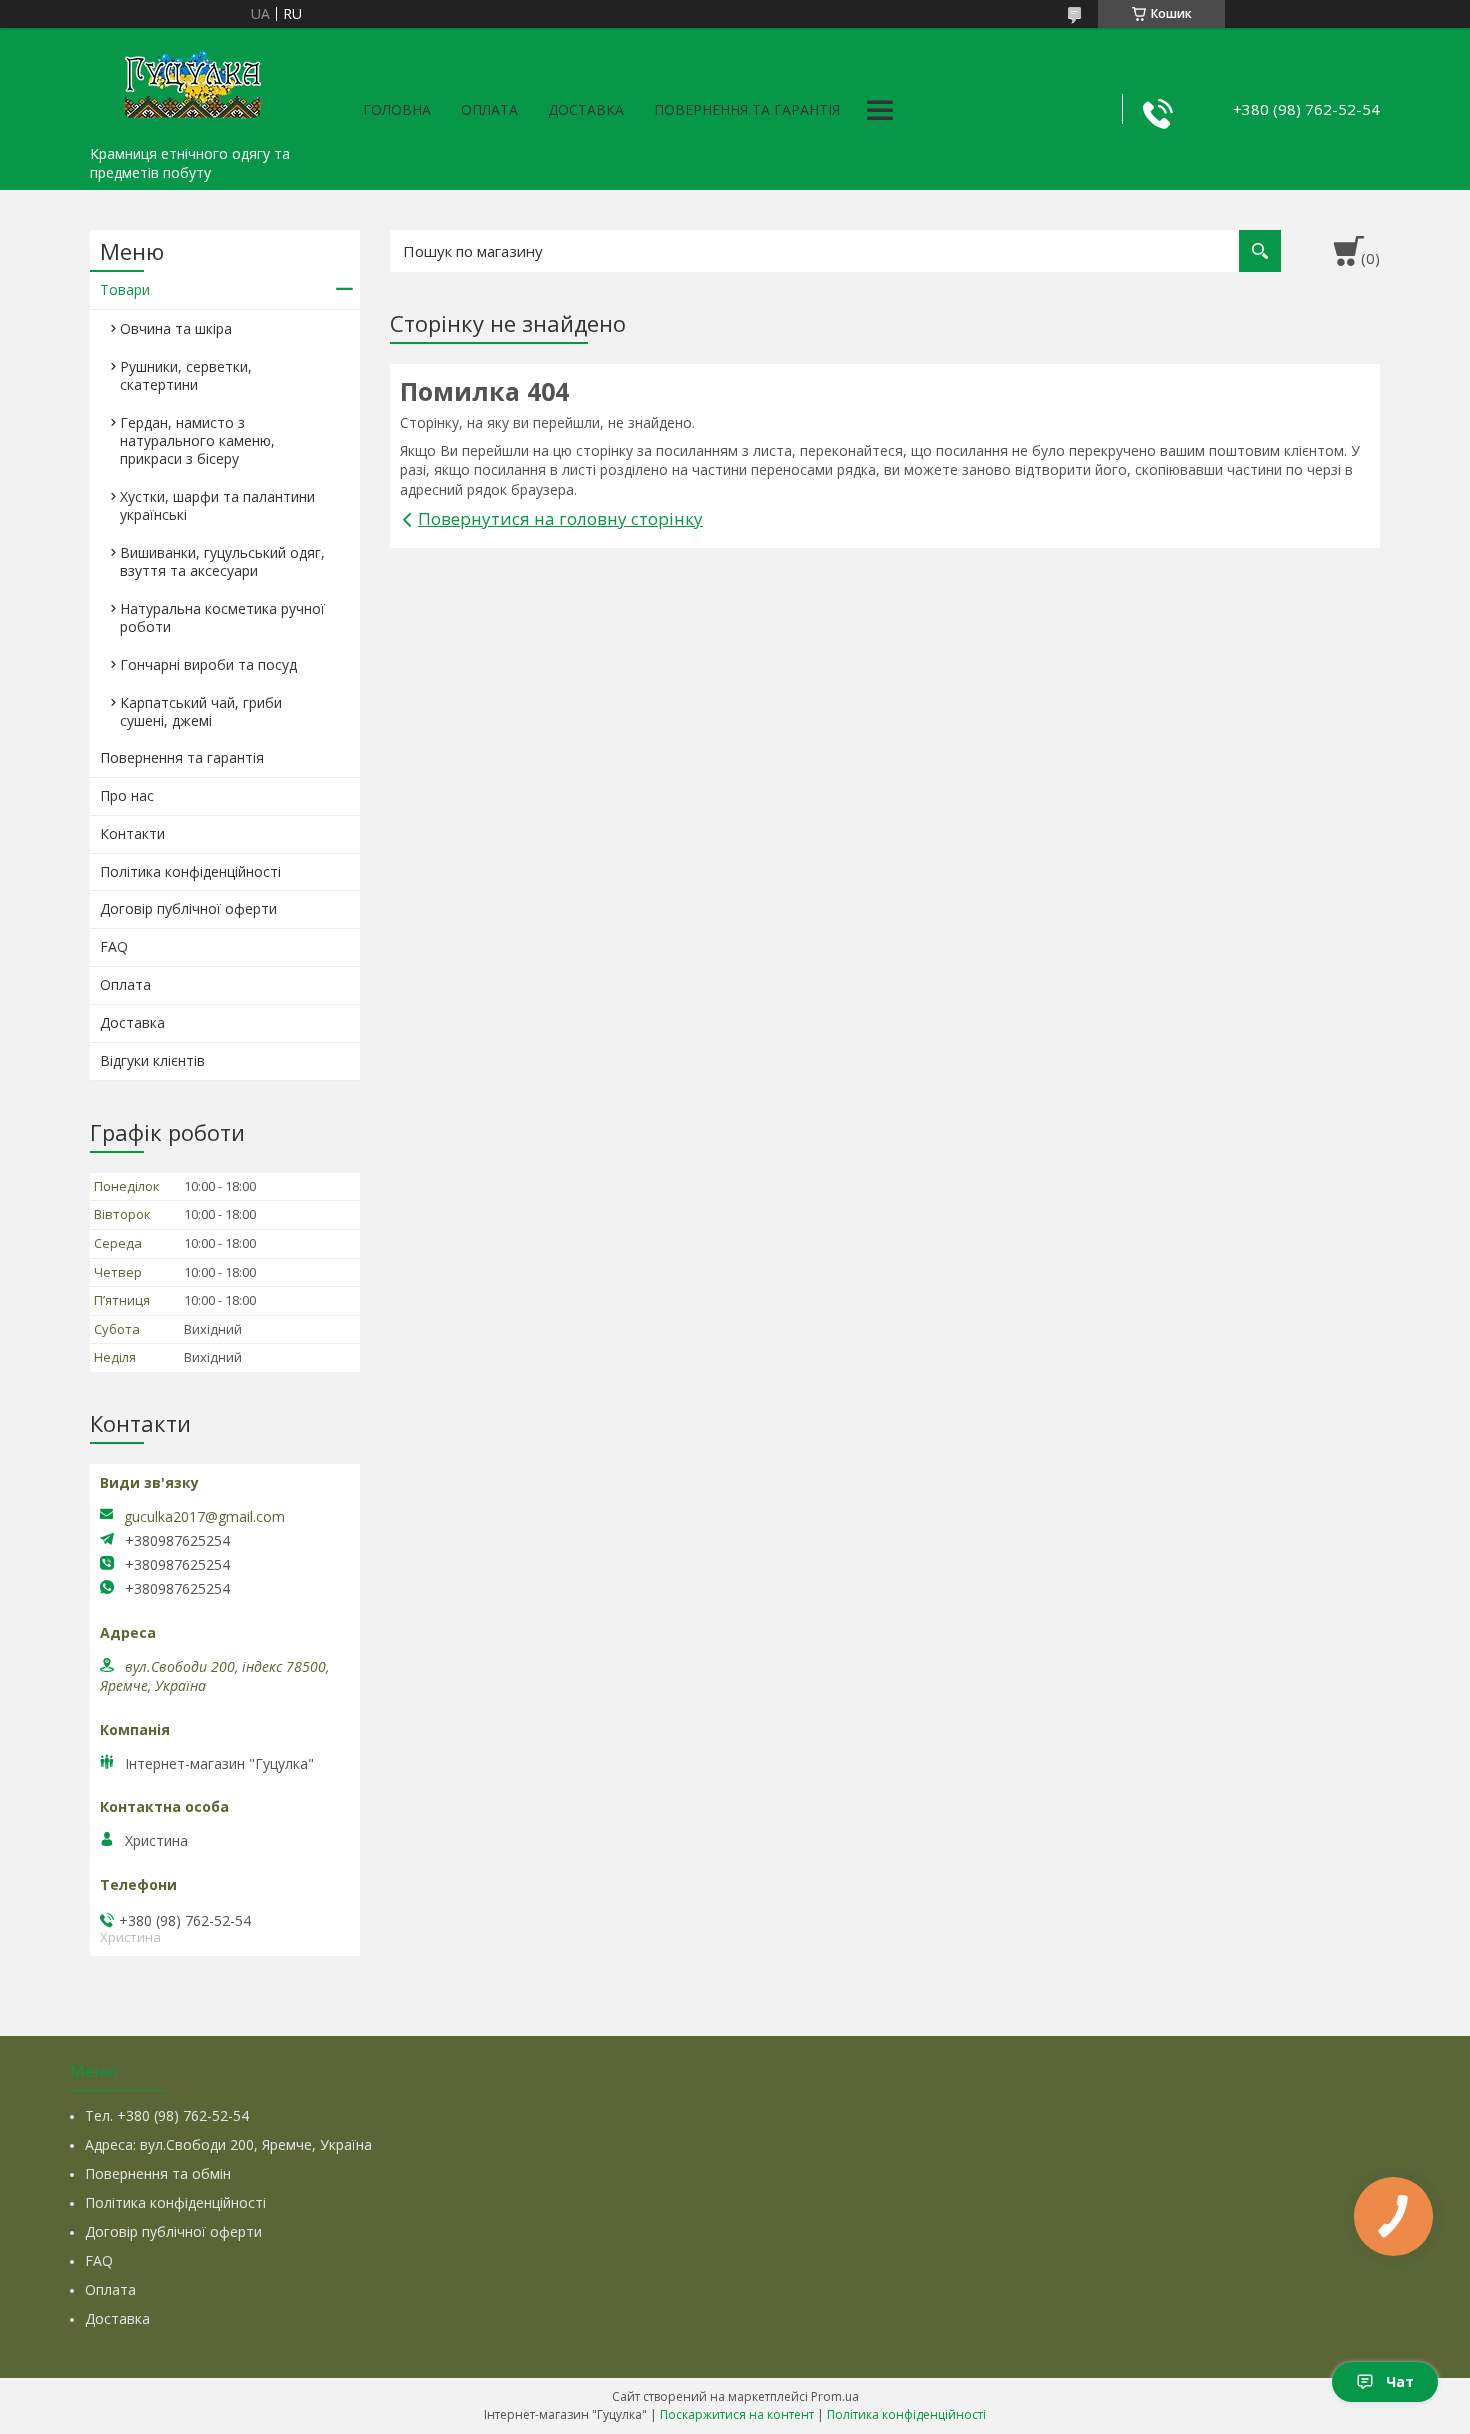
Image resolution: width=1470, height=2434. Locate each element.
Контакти (132, 833)
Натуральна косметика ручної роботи (222, 617)
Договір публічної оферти (188, 908)
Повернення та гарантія (747, 109)
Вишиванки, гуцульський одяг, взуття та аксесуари (222, 561)
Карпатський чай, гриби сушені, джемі (201, 711)
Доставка (586, 109)
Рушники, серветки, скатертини (186, 375)
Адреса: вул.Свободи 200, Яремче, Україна (228, 2144)
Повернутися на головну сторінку (560, 518)
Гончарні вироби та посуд (208, 664)
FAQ (114, 946)
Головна (397, 109)
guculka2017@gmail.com (204, 1517)
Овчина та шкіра (176, 328)
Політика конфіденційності (190, 871)
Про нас (127, 795)
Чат (1400, 2381)
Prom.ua (835, 2396)
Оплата (489, 109)
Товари (125, 289)
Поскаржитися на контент (737, 2414)
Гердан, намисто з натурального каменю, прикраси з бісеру (197, 440)
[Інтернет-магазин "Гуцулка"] (190, 82)
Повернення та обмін (158, 2173)
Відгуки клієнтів (152, 1060)
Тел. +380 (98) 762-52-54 (167, 2115)
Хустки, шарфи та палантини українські (217, 505)
